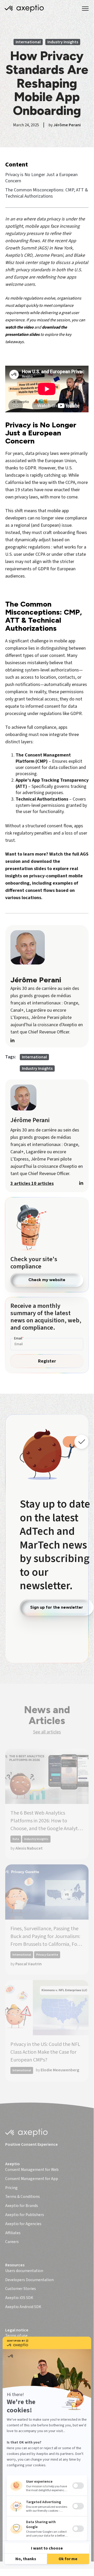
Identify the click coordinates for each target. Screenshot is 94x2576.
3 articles (21, 1183)
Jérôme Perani (67, 125)
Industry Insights (63, 42)
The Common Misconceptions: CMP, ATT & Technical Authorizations (47, 193)
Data (16, 1839)
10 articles (42, 1183)
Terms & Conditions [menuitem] (23, 2197)
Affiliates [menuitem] (13, 2233)
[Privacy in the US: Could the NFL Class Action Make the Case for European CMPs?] (47, 2008)
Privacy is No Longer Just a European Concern (41, 178)
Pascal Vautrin (29, 1964)
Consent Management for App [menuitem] (32, 2179)
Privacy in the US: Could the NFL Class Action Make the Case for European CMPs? (45, 2052)
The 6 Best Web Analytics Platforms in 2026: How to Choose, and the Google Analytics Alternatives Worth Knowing (47, 1821)
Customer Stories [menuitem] (21, 2289)
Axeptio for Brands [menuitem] (22, 2206)
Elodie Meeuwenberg (60, 2070)
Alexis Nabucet (29, 1848)
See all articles (47, 1732)
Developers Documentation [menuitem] (29, 2280)
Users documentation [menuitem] (24, 2271)
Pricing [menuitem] (11, 2188)
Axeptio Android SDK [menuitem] (23, 2307)
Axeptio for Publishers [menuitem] (25, 2215)
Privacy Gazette (47, 1955)
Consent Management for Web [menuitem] (32, 2170)
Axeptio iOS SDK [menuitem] (19, 2298)
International (28, 42)
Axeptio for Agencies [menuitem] (23, 2224)
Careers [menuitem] (12, 2242)
